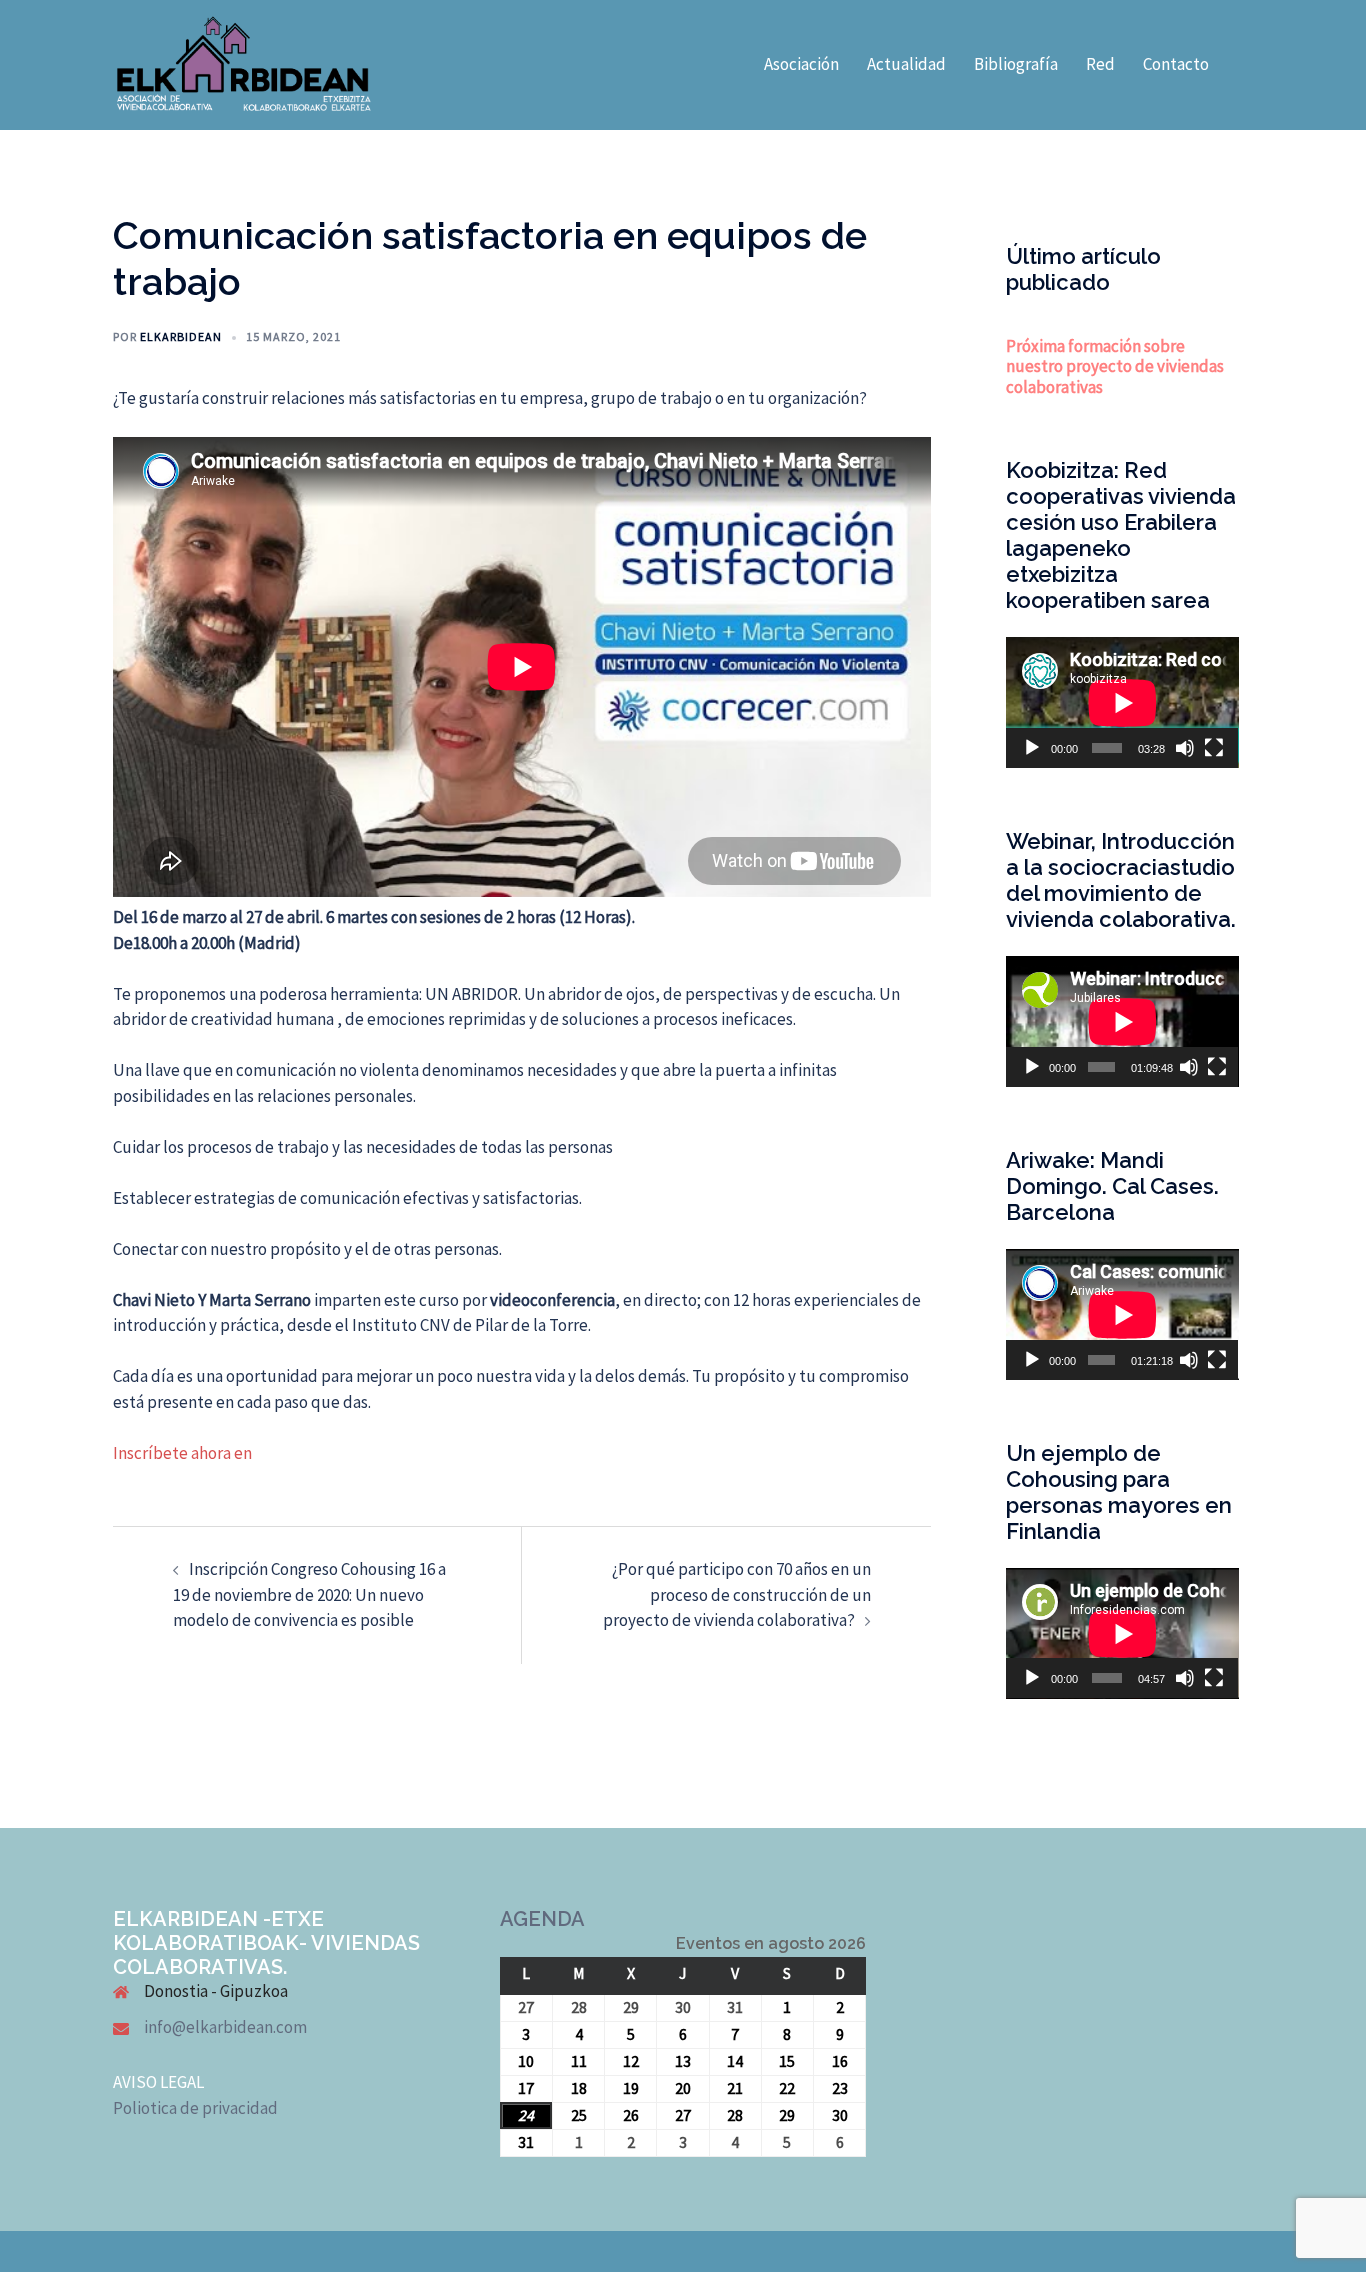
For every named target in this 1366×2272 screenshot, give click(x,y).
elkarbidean (181, 336)
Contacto (1176, 64)
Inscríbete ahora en (182, 1453)
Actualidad (906, 64)
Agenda (542, 1919)
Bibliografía (1016, 64)
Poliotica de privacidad (195, 2108)
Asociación (801, 64)
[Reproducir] (1032, 748)
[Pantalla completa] (1214, 748)
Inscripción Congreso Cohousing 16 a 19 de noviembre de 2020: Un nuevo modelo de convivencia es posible (309, 1594)
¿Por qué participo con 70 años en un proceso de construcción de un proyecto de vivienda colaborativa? (737, 1594)
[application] (1122, 702)
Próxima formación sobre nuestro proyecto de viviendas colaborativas (1115, 366)
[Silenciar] (1185, 748)
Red (1100, 64)
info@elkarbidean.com (225, 2027)
